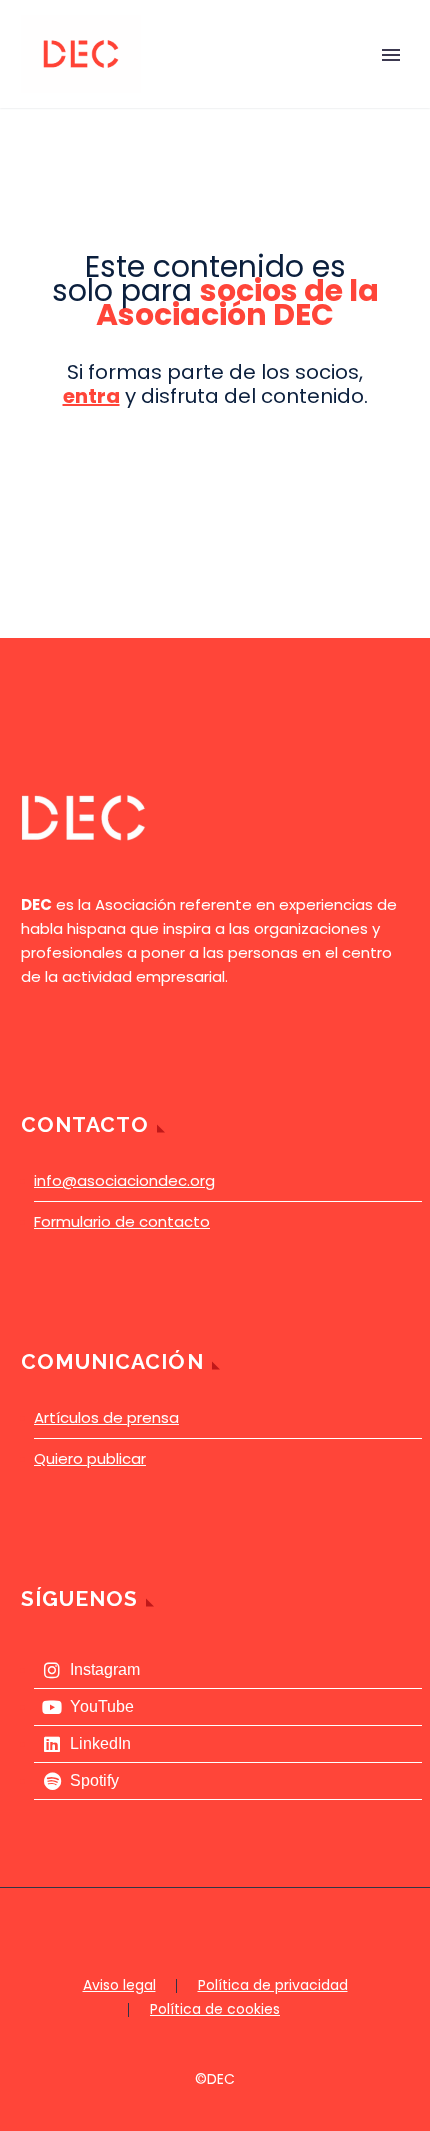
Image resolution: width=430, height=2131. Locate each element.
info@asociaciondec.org (124, 1180)
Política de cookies (215, 2010)
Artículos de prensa (106, 1417)
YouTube (102, 1706)
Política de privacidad (273, 1986)
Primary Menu (391, 55)
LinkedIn (100, 1743)
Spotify (94, 1780)
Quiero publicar (90, 1458)
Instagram (105, 1669)
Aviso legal (119, 1986)
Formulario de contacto (122, 1221)
